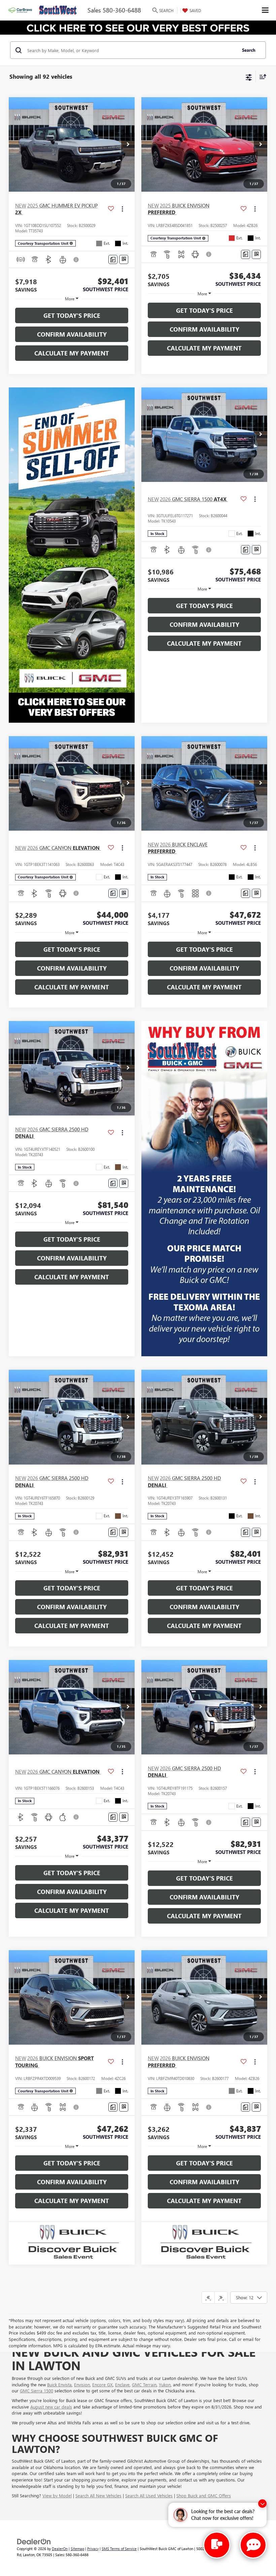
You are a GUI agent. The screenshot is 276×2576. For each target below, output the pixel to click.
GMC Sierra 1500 (37, 2391)
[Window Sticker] (124, 259)
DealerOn (60, 2549)
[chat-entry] (217, 2545)
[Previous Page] (208, 2298)
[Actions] (122, 209)
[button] (128, 145)
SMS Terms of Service (119, 2549)
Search (249, 50)
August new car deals (51, 2407)
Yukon (165, 2384)
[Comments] (113, 259)
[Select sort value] (261, 77)
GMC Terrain (144, 2384)
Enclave (122, 2384)
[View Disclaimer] (77, 260)
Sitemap (77, 2549)
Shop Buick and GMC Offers (204, 2495)
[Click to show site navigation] (265, 10)
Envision (82, 2384)
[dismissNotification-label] (262, 2504)
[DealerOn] (34, 2541)
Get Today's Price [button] (72, 315)
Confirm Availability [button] (72, 334)
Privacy (93, 2549)
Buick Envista (59, 2384)
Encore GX (102, 2384)
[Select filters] (249, 77)
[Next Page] (221, 2298)
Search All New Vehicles (98, 2495)
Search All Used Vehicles (149, 2495)
